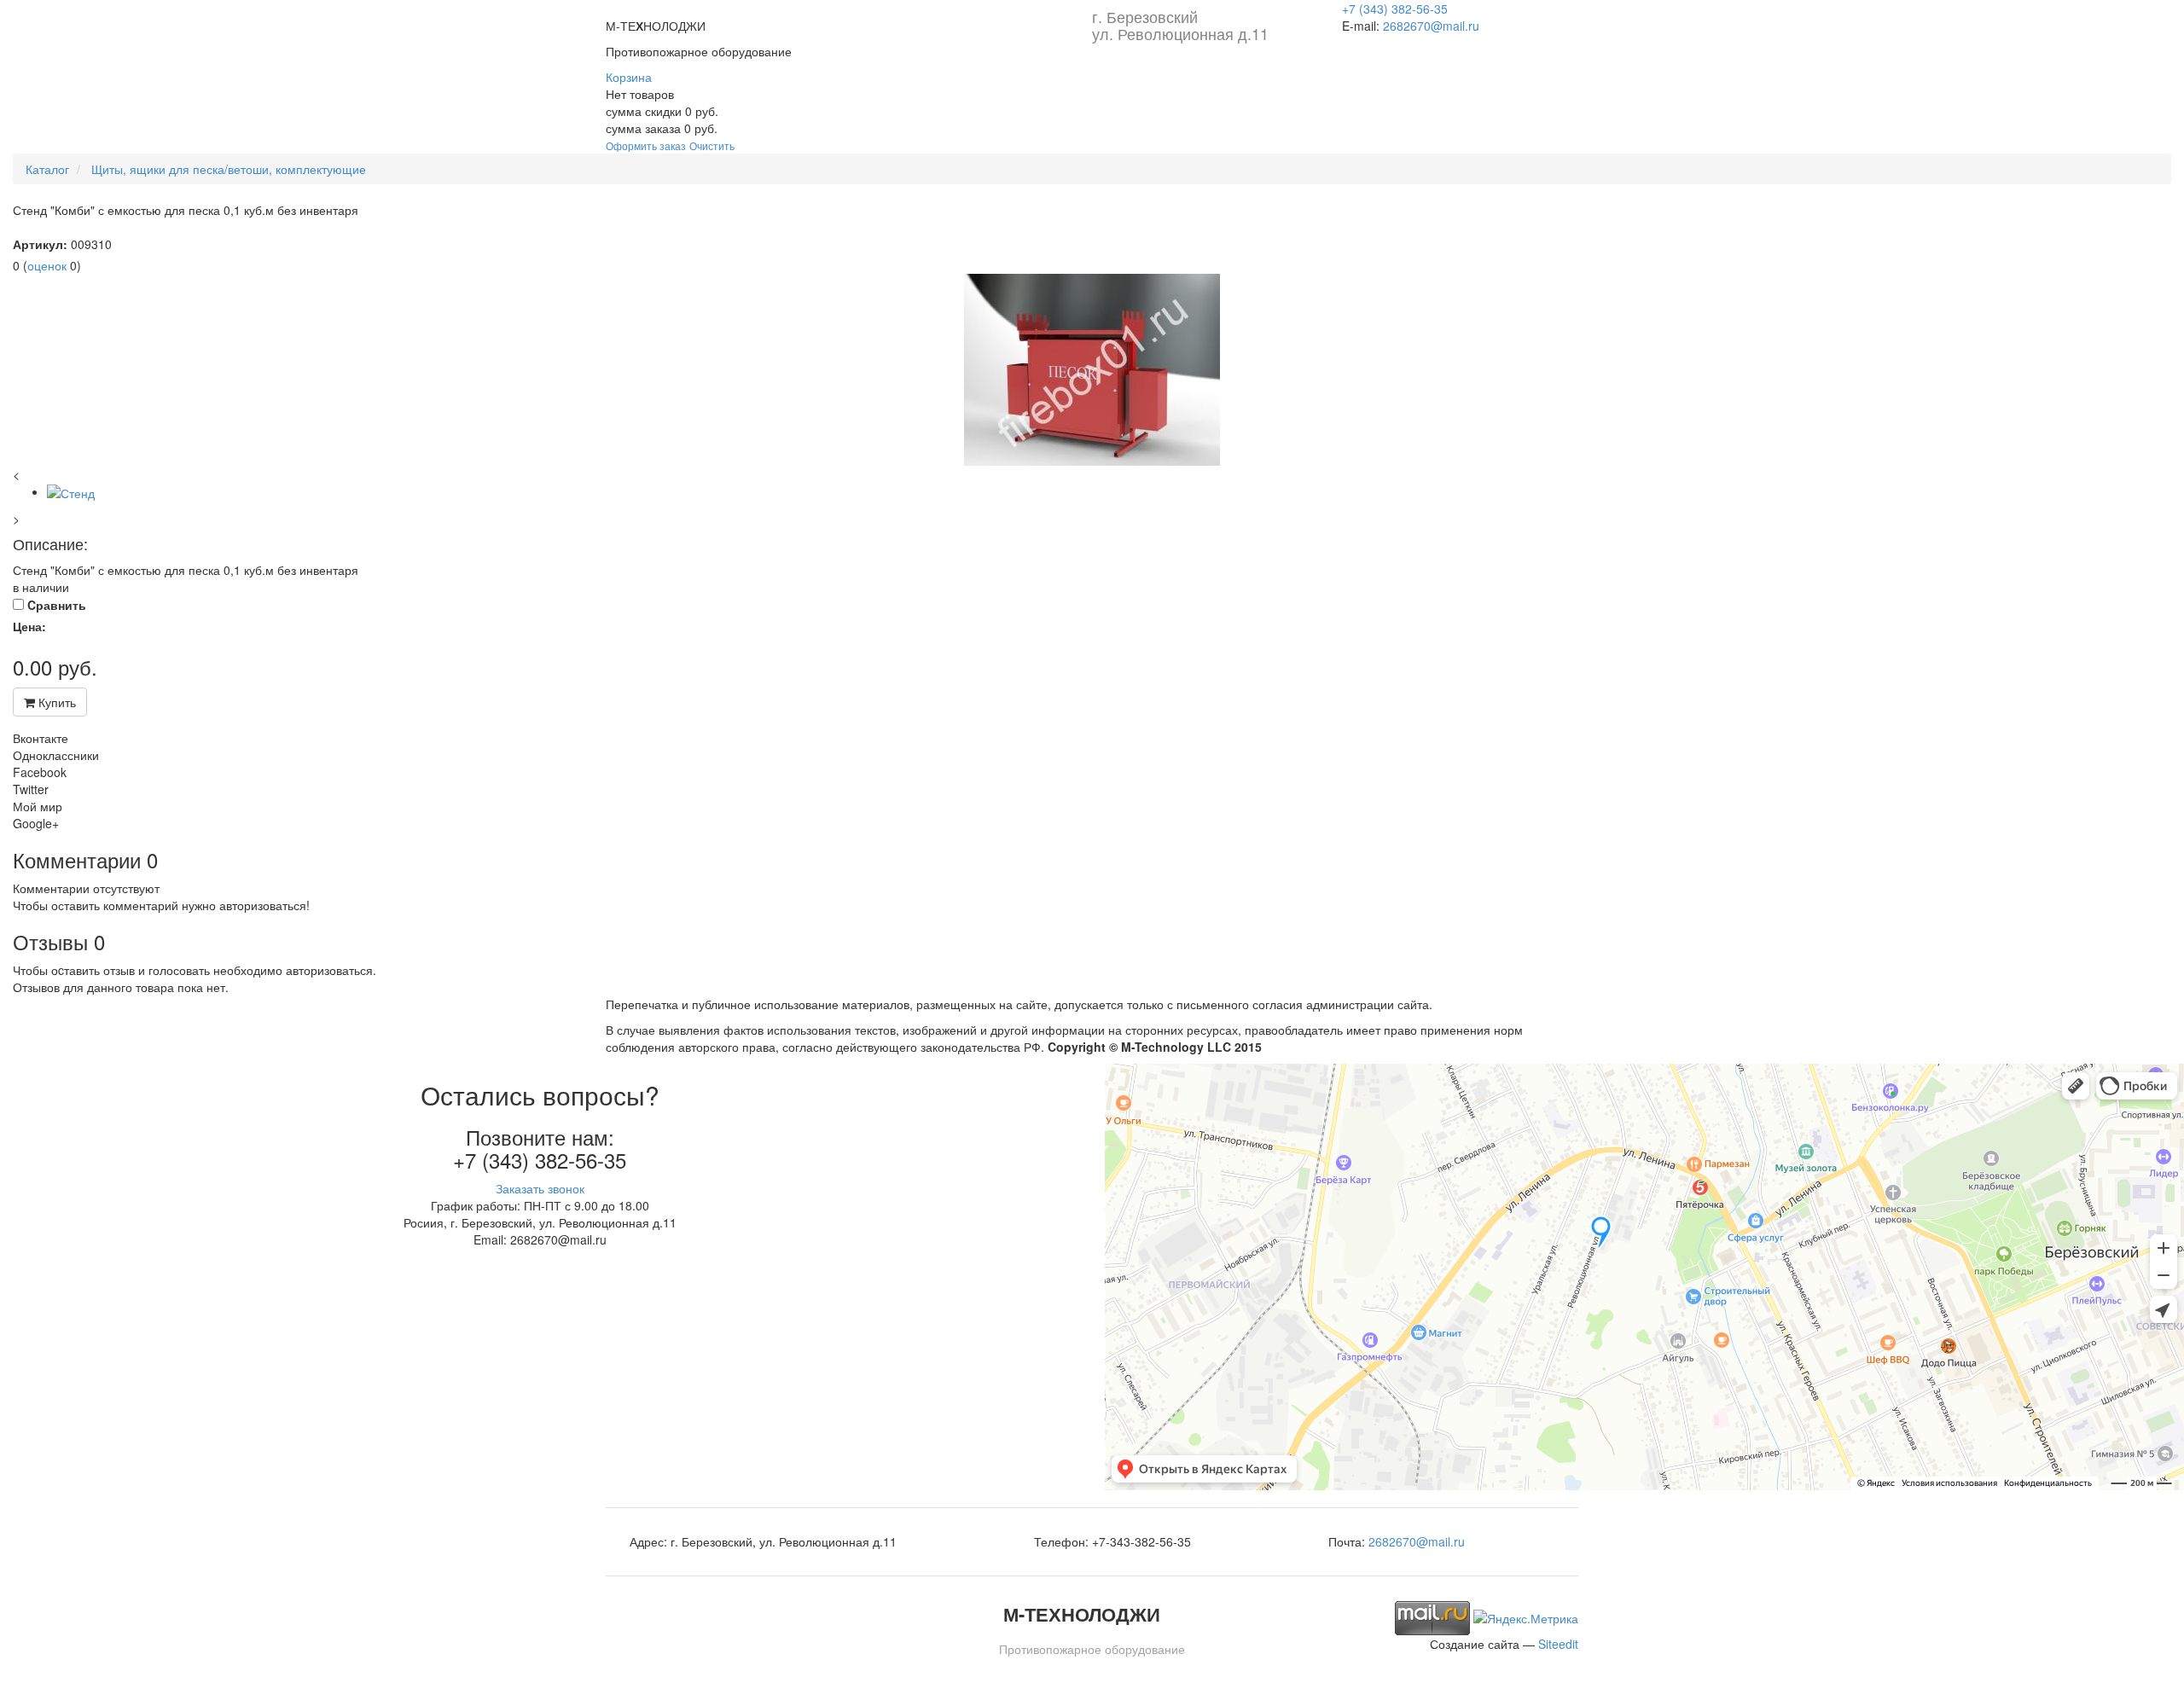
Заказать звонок (540, 1188)
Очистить (712, 145)
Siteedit (1558, 1644)
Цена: (29, 626)
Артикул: (40, 244)
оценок (47, 265)
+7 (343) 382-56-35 (1395, 9)
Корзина (629, 77)
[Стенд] (1092, 370)
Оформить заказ (646, 145)
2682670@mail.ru (1431, 26)
